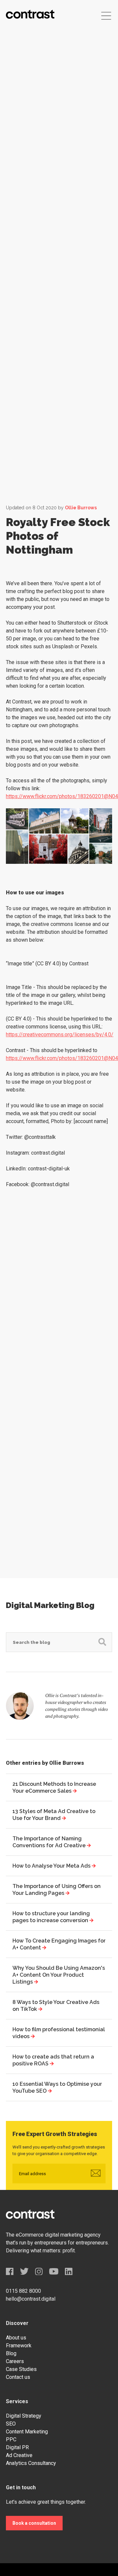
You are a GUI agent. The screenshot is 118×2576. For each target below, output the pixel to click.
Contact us (18, 2377)
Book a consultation (34, 2523)
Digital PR (17, 2447)
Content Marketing (27, 2432)
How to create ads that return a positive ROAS (53, 2060)
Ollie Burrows (81, 508)
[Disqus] (59, 1303)
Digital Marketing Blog (50, 1605)
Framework (19, 2346)
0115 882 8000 (23, 2291)
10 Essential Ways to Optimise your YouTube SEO (57, 2087)
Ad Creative (19, 2455)
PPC (11, 2439)
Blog (11, 2353)
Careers (15, 2361)
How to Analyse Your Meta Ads (52, 1866)
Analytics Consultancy (31, 2463)
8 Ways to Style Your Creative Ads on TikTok (56, 2006)
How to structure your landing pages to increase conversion (51, 1917)
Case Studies (21, 2369)
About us (16, 2338)
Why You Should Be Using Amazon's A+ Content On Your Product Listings (59, 1975)
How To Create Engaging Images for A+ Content (59, 1944)
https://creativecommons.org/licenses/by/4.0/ (60, 1035)
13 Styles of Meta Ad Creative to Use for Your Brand (54, 1815)
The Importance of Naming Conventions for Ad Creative (50, 1842)
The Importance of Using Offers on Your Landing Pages (57, 1890)
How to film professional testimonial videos (59, 2033)
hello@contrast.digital (31, 2299)
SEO (11, 2424)
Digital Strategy (24, 2416)
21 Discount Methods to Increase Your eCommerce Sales (54, 1787)
